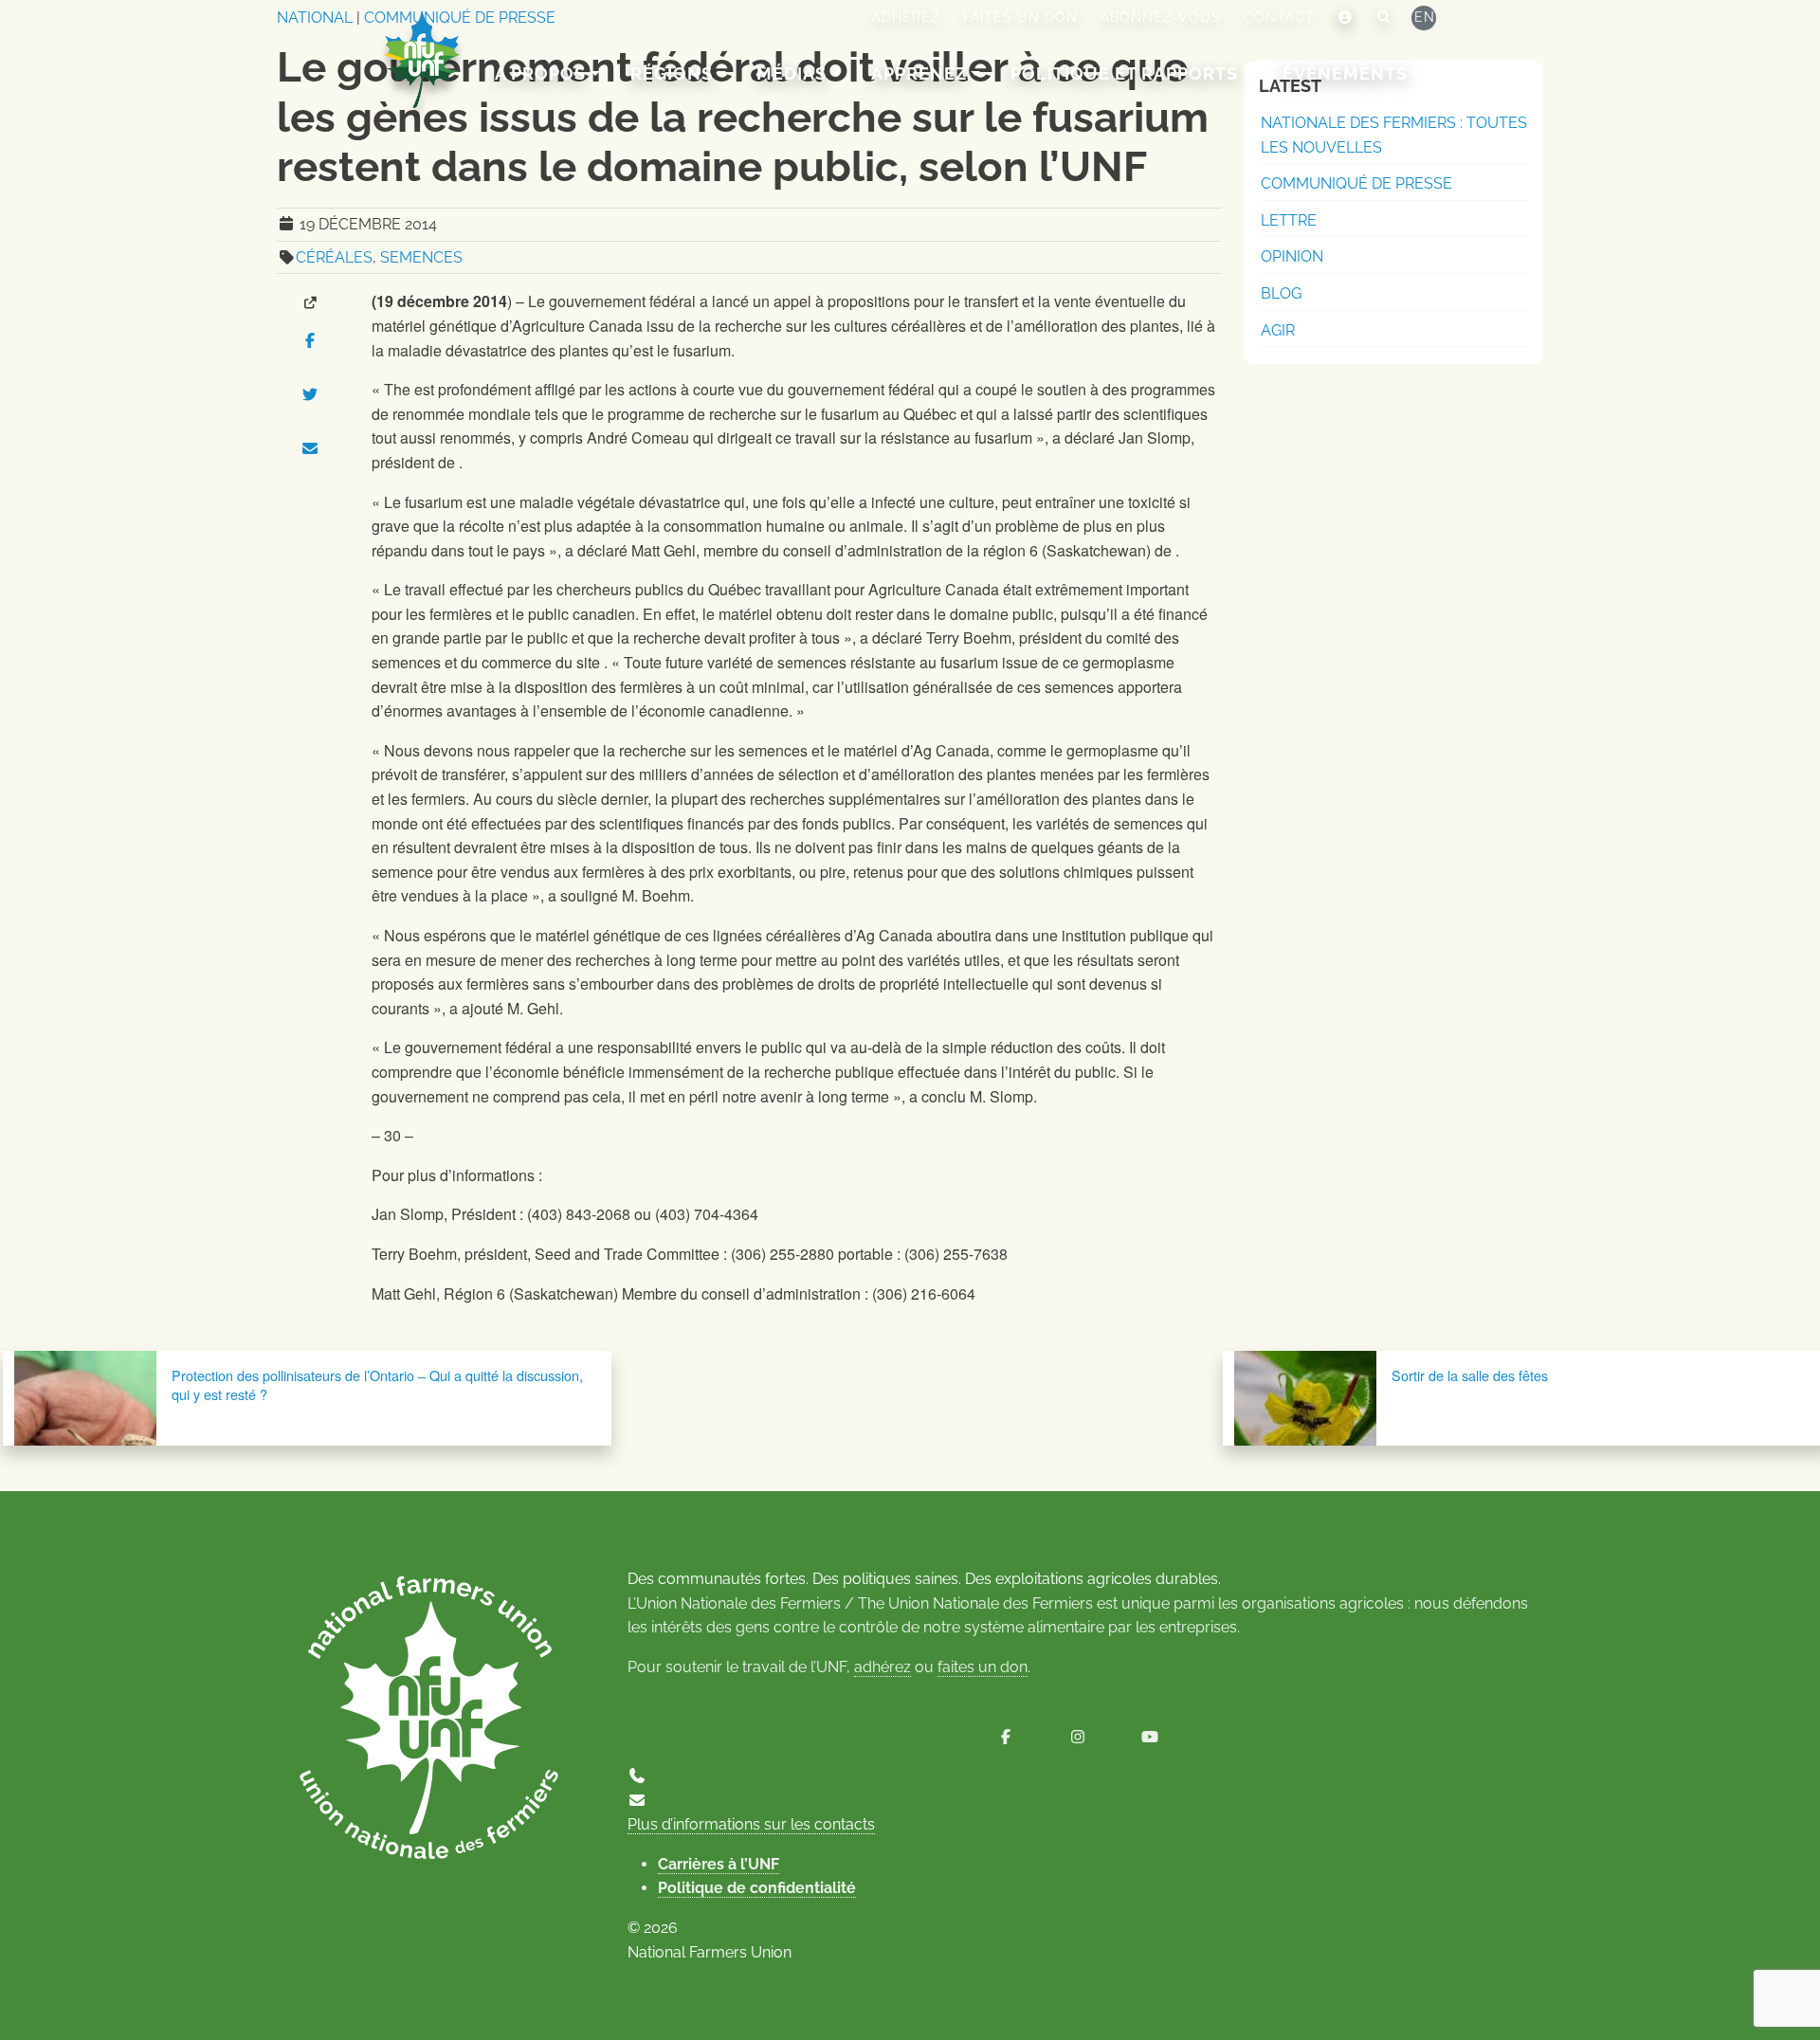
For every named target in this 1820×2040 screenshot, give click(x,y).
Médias (792, 73)
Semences (421, 257)
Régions (672, 73)
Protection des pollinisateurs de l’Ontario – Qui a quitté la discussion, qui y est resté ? (377, 1384)
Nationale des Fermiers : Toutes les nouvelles (1394, 135)
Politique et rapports (1124, 73)
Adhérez (906, 17)
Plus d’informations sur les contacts (751, 1824)
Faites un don (1020, 17)
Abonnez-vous (1161, 17)
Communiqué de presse (1356, 183)
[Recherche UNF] (1384, 18)
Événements (1345, 73)
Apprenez (919, 73)
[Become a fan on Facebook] (1006, 1737)
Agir (1278, 330)
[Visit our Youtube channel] (1150, 1737)
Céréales (334, 257)
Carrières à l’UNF (719, 1864)
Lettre (1289, 220)
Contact (1279, 17)
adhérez (883, 1667)
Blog (1281, 293)
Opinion (1292, 256)
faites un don (983, 1667)
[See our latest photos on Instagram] (1078, 1737)
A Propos (540, 73)
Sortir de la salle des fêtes (1470, 1375)
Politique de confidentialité (757, 1888)
